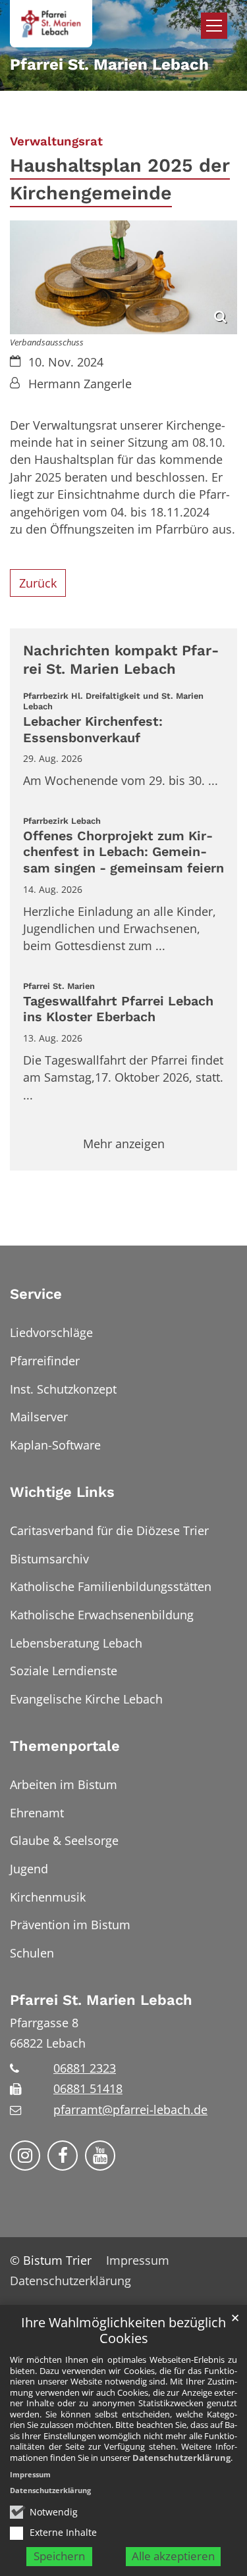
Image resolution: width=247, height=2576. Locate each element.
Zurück (38, 583)
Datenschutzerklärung (181, 2458)
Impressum (30, 2474)
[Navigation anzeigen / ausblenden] (214, 26)
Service (36, 1294)
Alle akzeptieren (173, 2556)
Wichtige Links (62, 1492)
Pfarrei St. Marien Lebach (101, 2000)
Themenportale (65, 1746)
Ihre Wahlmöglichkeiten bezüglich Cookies (123, 2331)
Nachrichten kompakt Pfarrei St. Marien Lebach (121, 660)
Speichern (59, 2556)
